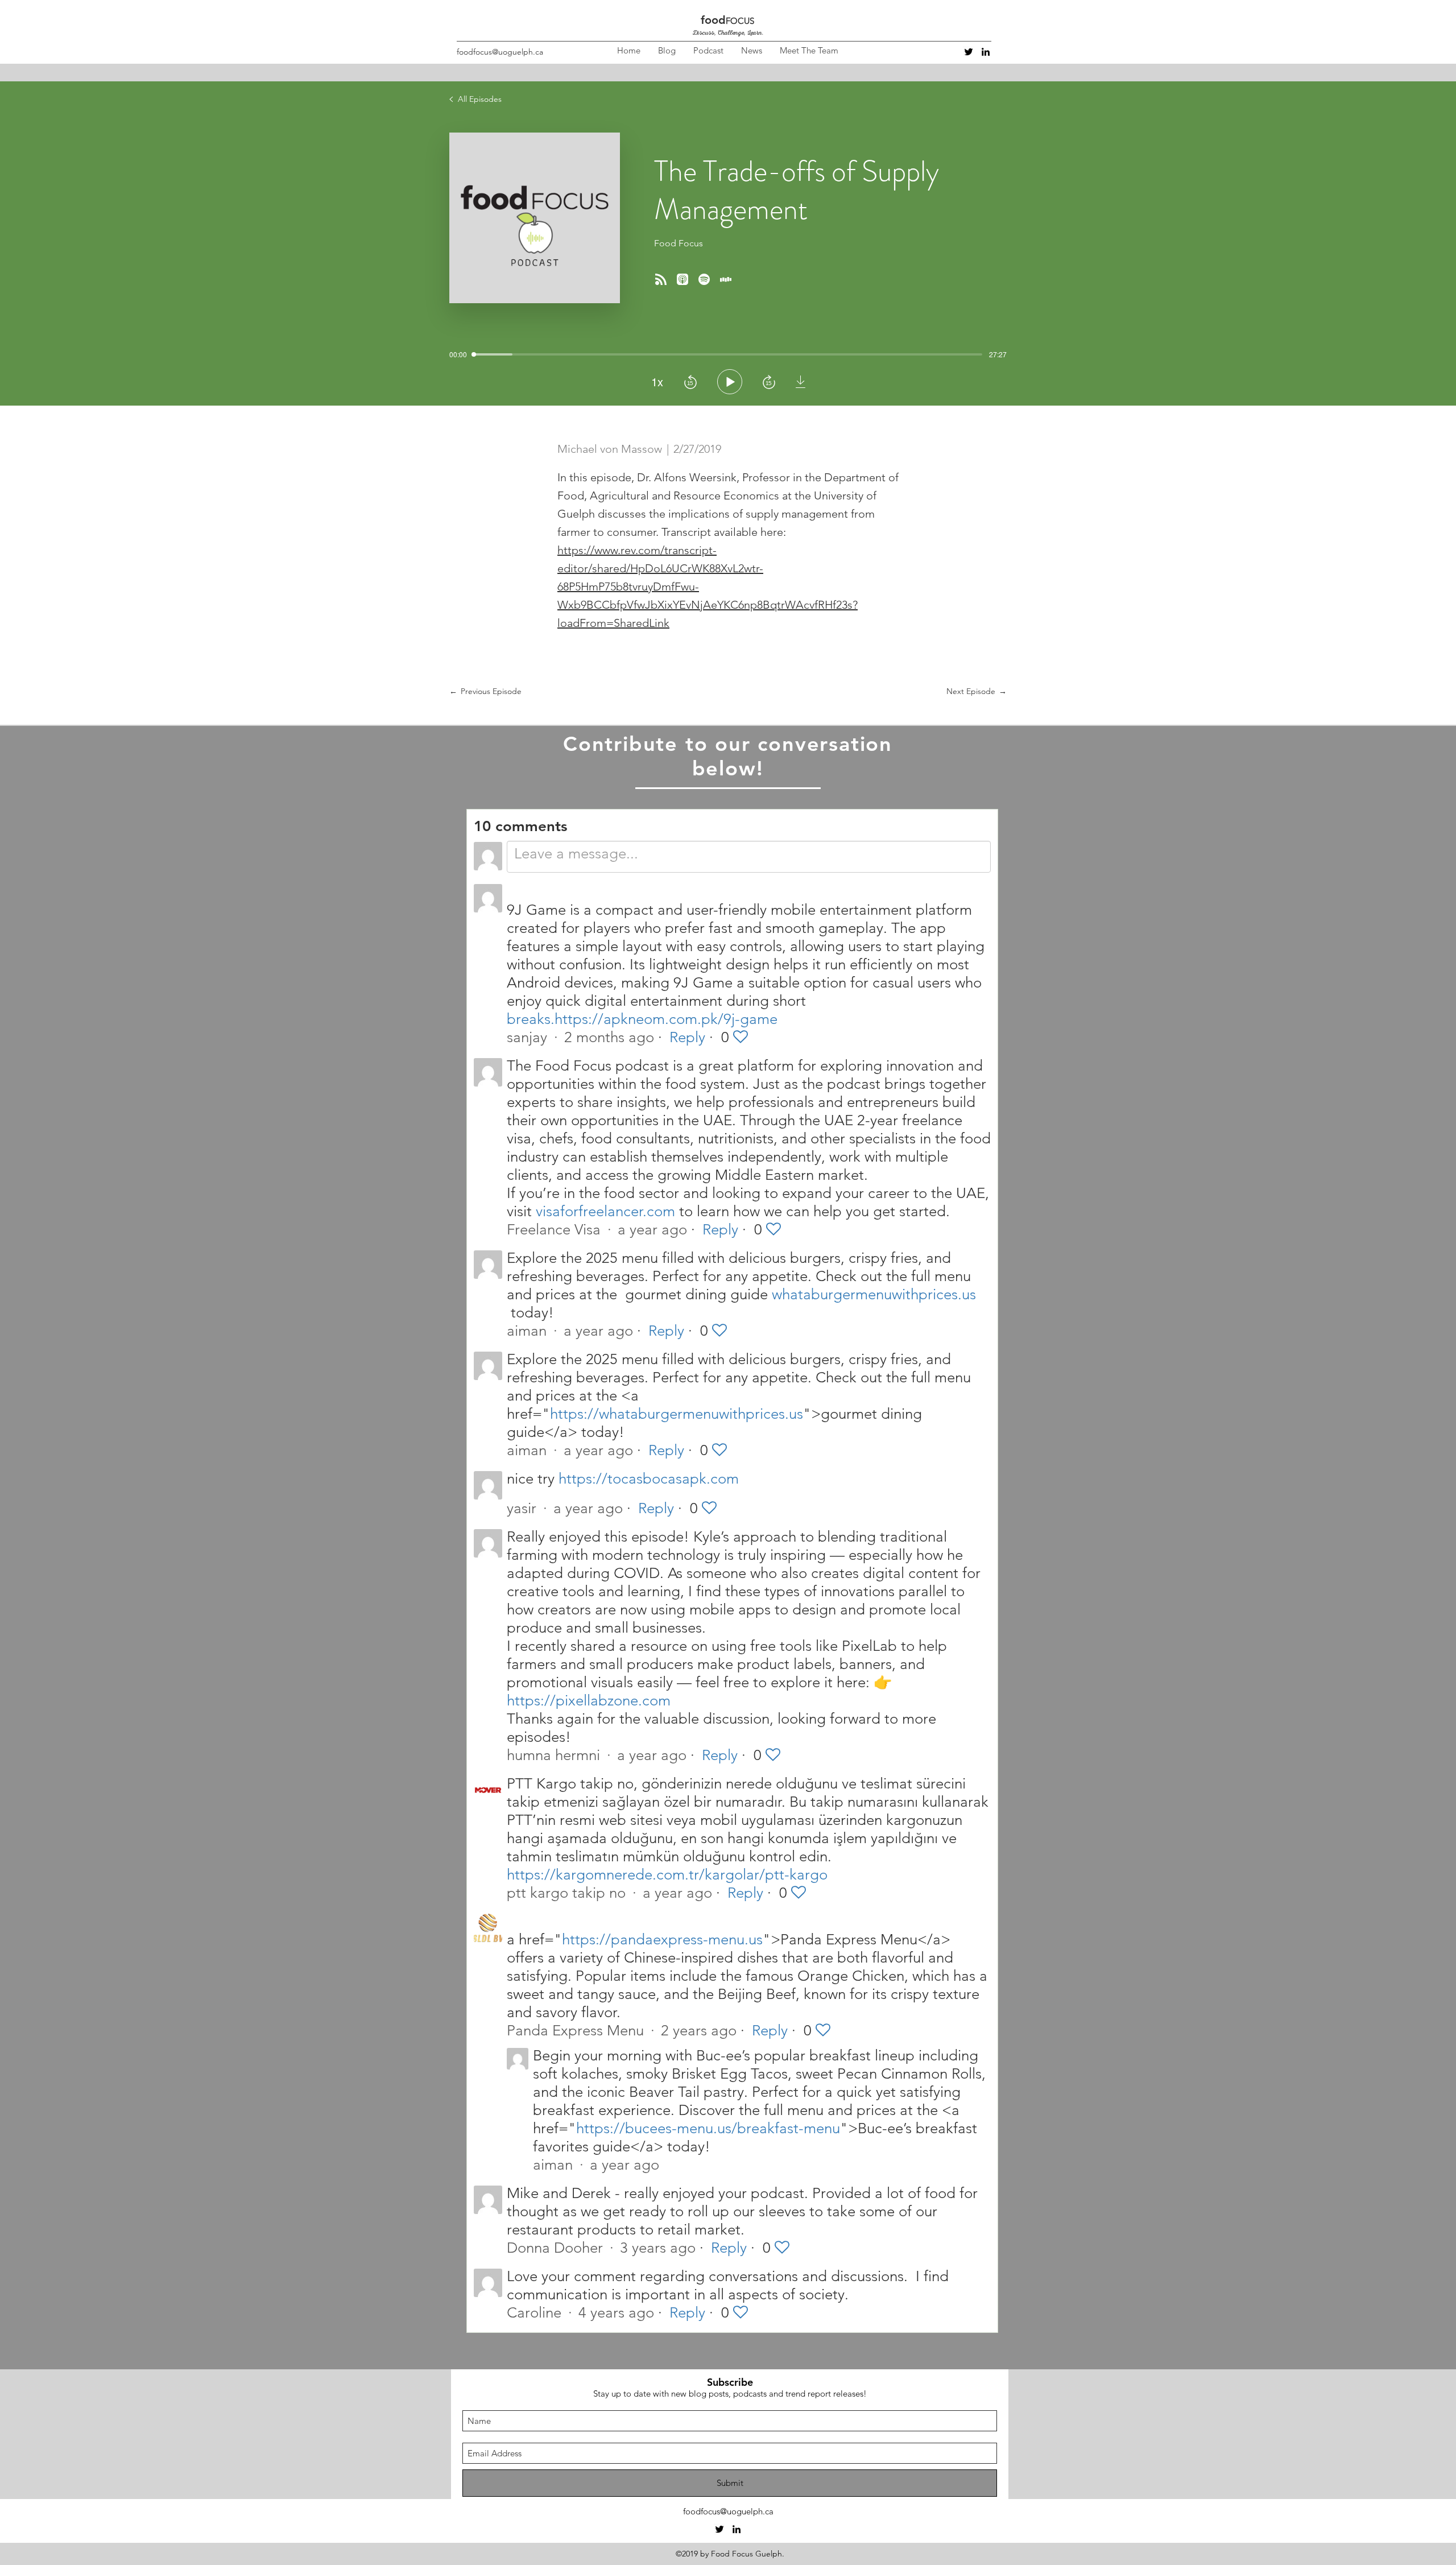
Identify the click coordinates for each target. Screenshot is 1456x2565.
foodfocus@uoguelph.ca (500, 52)
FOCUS (740, 21)
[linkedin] (986, 52)
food (713, 20)
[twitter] (969, 52)
